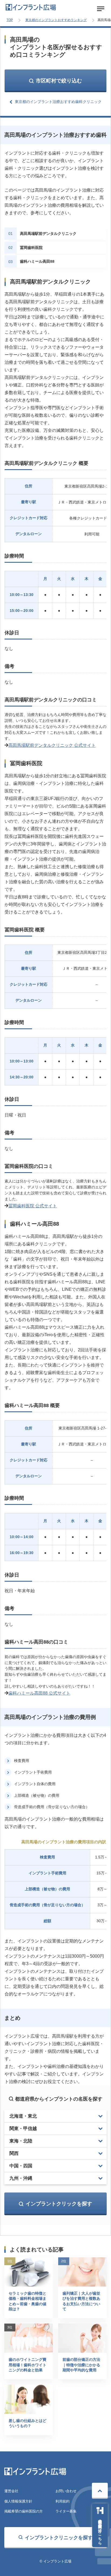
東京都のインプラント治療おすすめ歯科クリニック (58, 102)
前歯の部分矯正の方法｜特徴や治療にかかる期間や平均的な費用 (81, 2365)
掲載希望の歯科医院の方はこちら (100, 2530)
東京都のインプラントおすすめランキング (56, 20)
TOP (10, 20)
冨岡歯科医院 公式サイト (33, 1206)
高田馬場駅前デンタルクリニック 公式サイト (52, 745)
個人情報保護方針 (18, 2501)
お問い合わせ (66, 2491)
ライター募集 (66, 2511)
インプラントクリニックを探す (59, 2538)
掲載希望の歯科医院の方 (24, 2511)
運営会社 (11, 2491)
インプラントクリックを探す (59, 2204)
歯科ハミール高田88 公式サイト (39, 1693)
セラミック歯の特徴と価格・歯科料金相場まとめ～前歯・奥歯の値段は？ (27, 2301)
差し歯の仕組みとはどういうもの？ (27, 2423)
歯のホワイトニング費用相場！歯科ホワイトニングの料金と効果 (27, 2365)
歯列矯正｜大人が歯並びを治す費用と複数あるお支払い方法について (81, 2301)
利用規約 (63, 2501)
